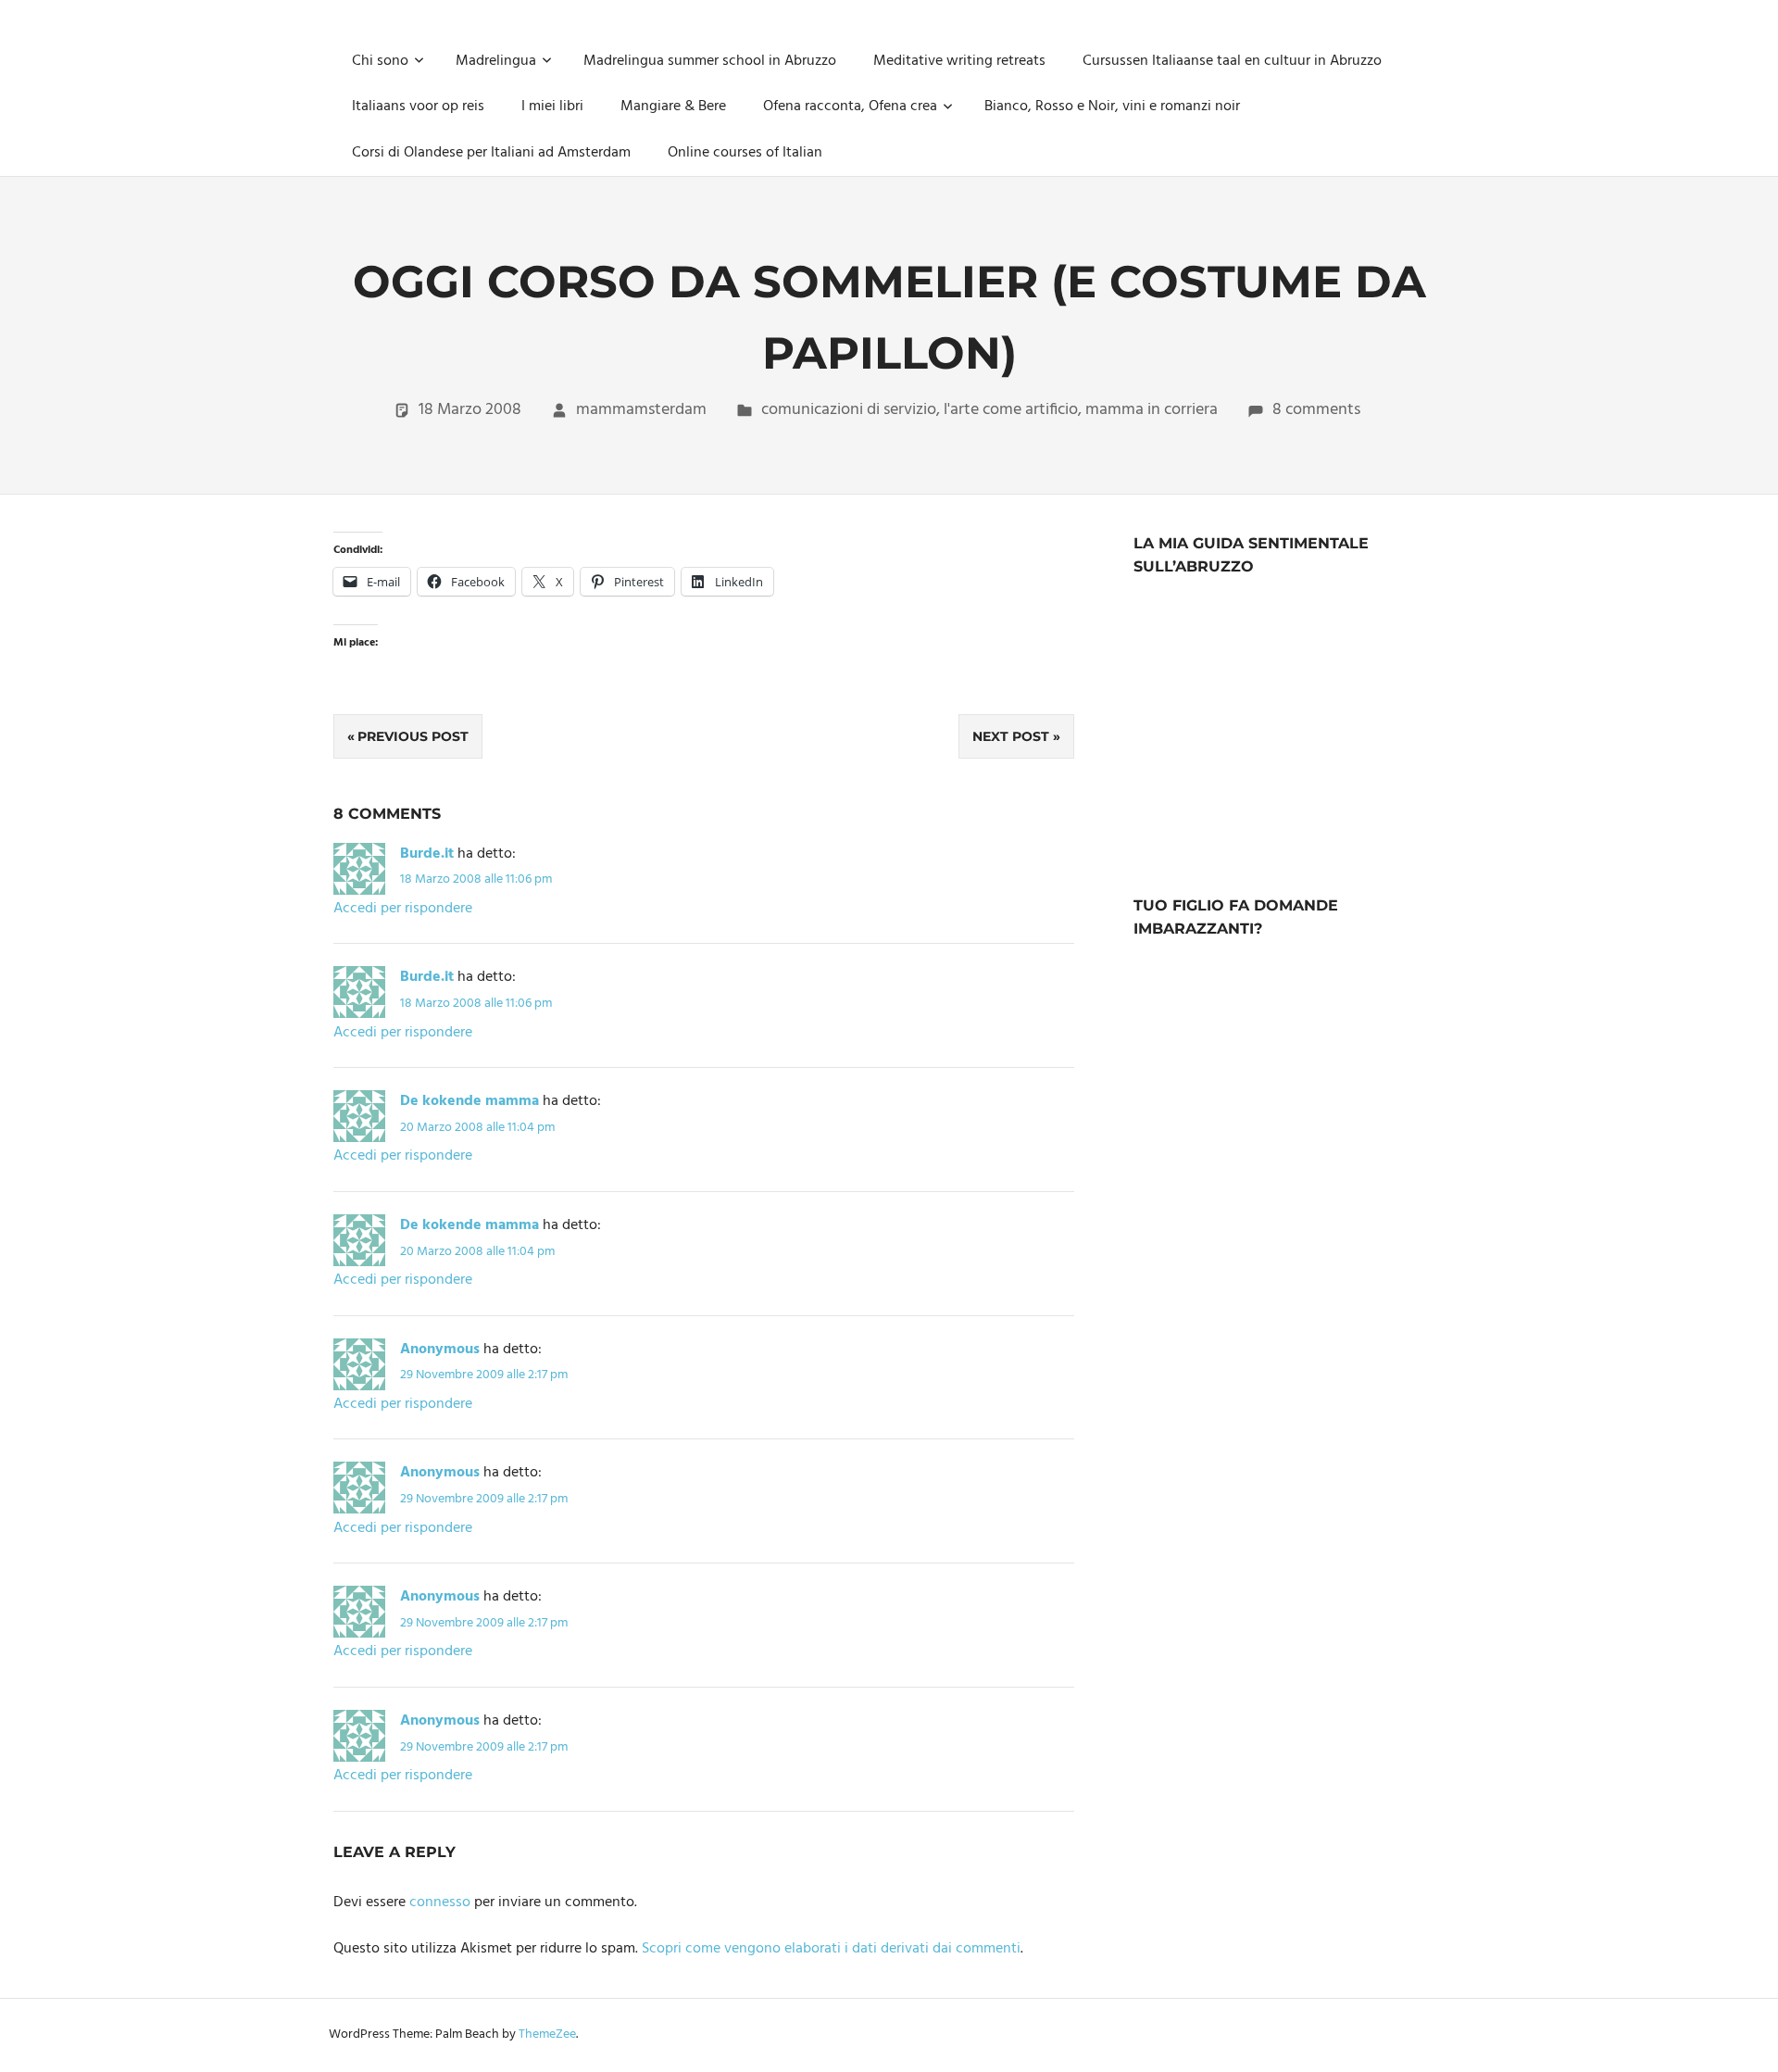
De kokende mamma (470, 1101)
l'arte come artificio (1011, 410)
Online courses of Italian (745, 153)
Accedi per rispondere (403, 909)
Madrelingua (496, 61)
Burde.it (427, 854)
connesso (440, 1902)
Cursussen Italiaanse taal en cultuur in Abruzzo (1232, 61)
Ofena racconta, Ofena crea (850, 107)
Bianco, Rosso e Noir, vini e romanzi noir (1112, 107)
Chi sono (380, 61)
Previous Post (413, 736)
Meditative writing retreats (959, 61)
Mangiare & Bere (673, 107)
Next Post (1011, 736)
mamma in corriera (1152, 410)
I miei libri (552, 107)
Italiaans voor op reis (418, 107)
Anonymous (440, 1350)
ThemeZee (547, 2034)
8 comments (1316, 410)
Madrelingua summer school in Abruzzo (710, 61)
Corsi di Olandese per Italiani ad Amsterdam (491, 153)
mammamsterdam (641, 410)
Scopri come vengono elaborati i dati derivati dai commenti (831, 1949)
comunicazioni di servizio (849, 410)
